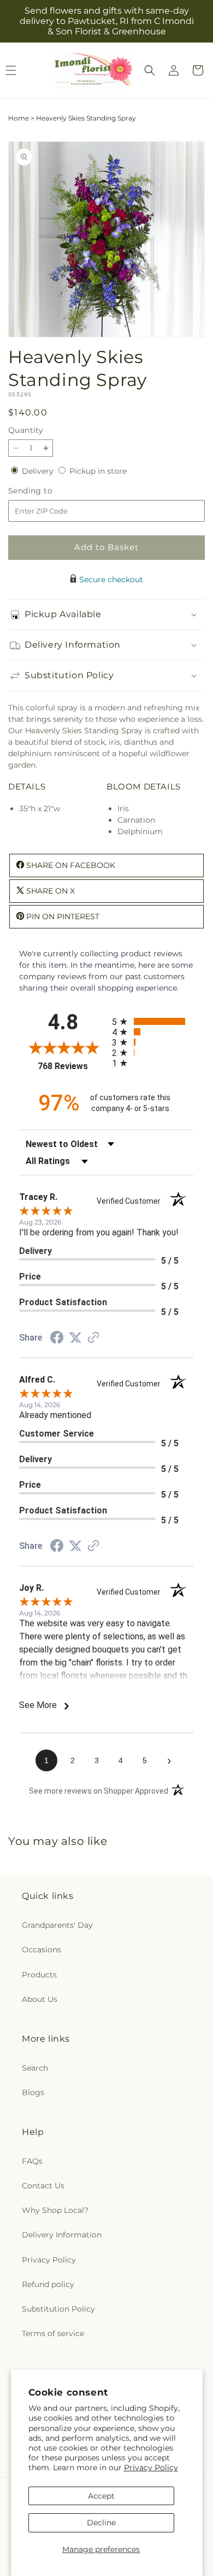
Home (19, 118)
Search (35, 2068)
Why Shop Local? (55, 2210)
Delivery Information (62, 2235)
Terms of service (53, 2333)
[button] (150, 70)
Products (39, 1975)
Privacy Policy (151, 2468)
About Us (40, 1999)
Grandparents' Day (57, 1925)
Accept (101, 2496)
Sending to (47, 491)
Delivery (39, 471)
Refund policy (48, 2284)
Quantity (26, 430)
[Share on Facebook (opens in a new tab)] (57, 1339)
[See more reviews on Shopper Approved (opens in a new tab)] (93, 1338)
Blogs (33, 2092)
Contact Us (43, 2186)
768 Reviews (72, 1066)
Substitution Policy (58, 2309)
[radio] (153, 1021)
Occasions (42, 1950)
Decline (101, 2523)
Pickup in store (98, 471)
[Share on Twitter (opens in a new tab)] (75, 1338)
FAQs (32, 2161)
